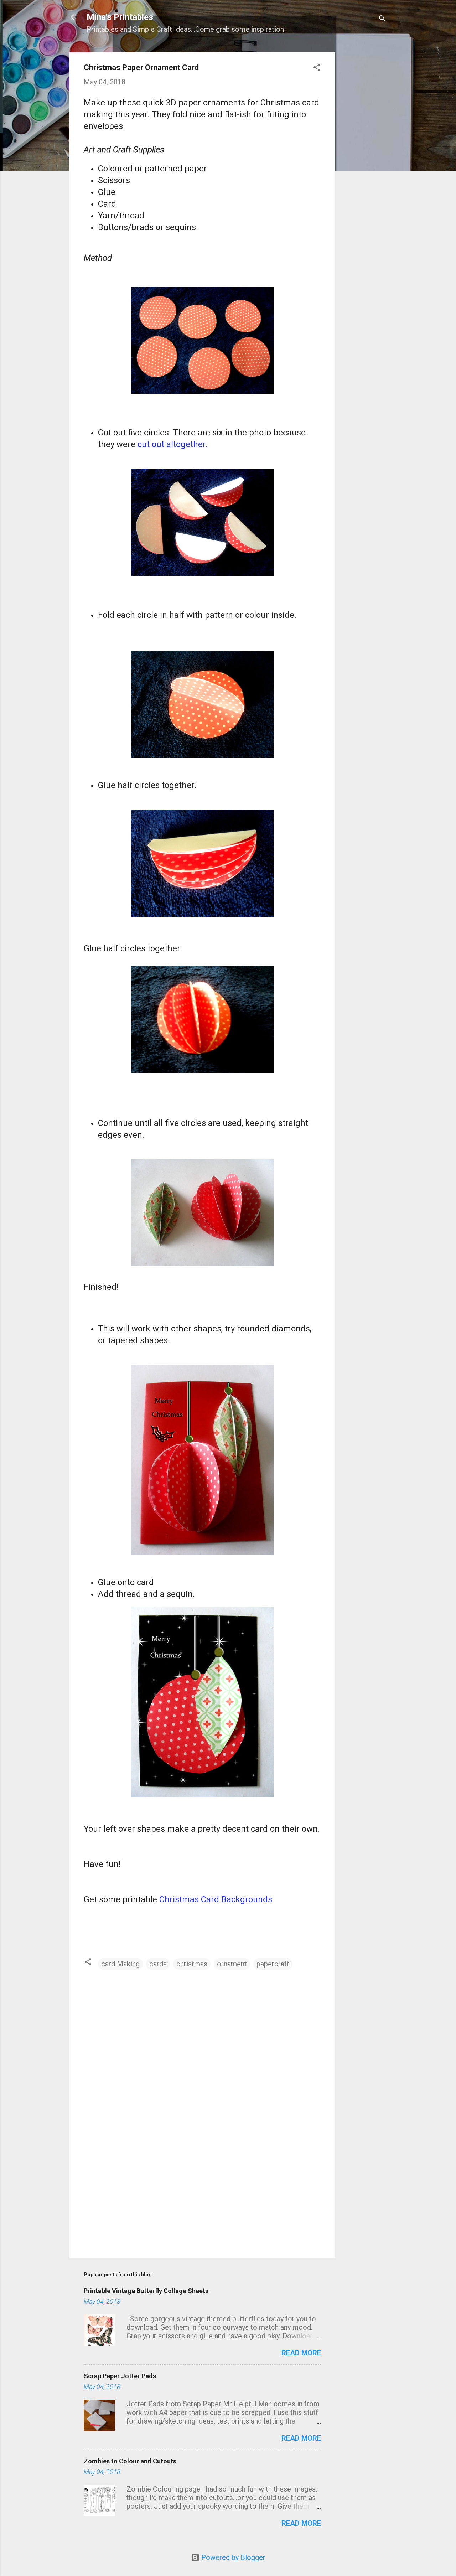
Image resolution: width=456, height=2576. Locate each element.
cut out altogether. (173, 444)
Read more (301, 2353)
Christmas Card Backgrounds (216, 1899)
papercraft (273, 1964)
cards (158, 1964)
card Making (120, 1964)
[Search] (382, 19)
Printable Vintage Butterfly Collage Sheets (146, 2291)
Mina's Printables (120, 17)
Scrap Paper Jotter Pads (120, 2376)
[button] (317, 68)
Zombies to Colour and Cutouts (130, 2461)
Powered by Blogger (232, 2557)
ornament (232, 1964)
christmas (192, 1964)
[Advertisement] (364, 154)
